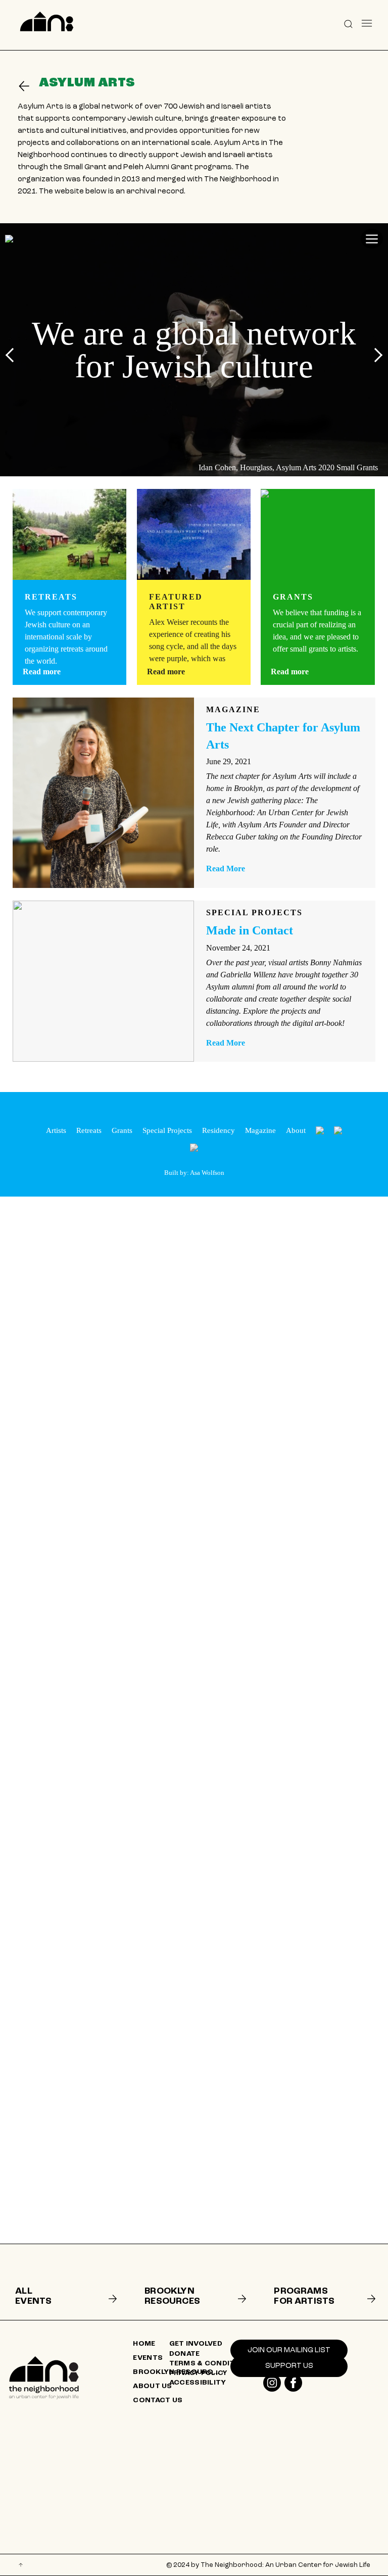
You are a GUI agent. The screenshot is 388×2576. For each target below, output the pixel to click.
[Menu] (367, 23)
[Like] (272, 2383)
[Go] (28, 86)
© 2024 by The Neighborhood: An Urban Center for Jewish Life (268, 2565)
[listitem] (64, 2282)
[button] (348, 23)
